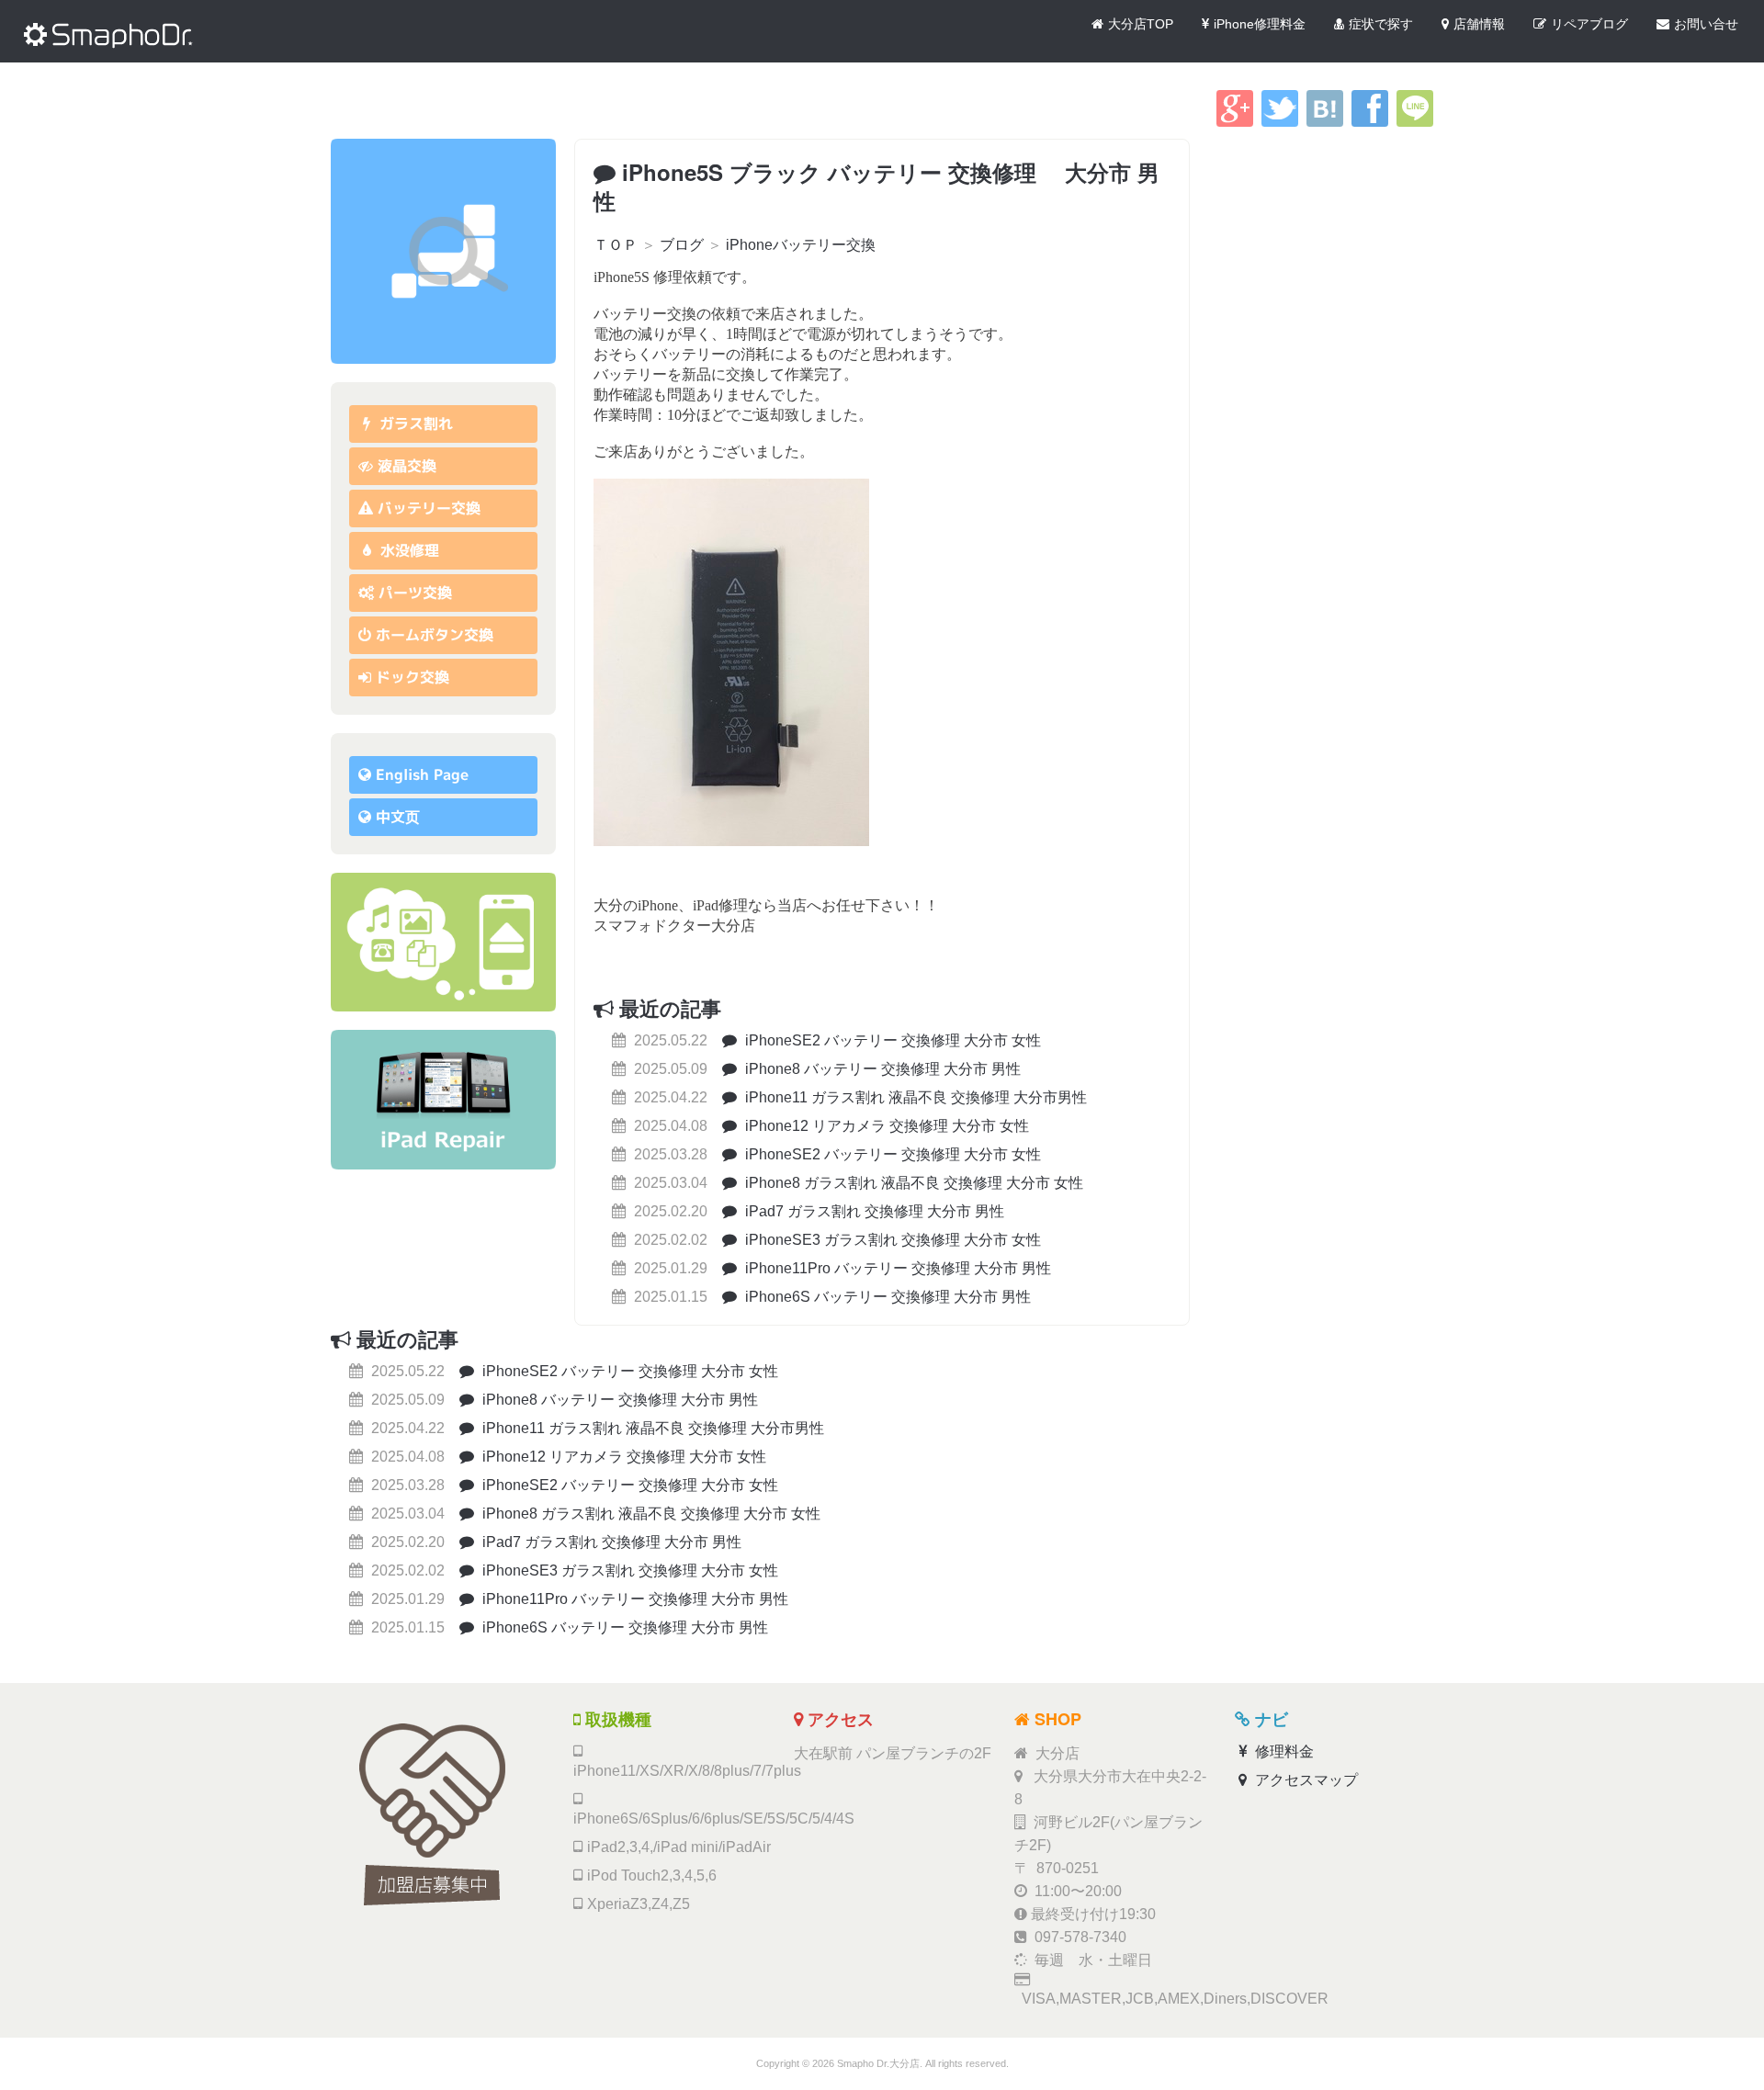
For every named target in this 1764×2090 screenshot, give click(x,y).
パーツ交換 (415, 593)
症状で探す (1381, 24)
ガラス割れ (414, 424)
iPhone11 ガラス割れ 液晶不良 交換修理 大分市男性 (914, 1097)
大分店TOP (1141, 24)
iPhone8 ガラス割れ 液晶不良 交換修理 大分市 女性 (912, 1183)
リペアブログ (1589, 24)
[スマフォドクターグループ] (443, 251)
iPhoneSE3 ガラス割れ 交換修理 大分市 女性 (891, 1240)
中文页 (398, 817)
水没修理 (407, 550)
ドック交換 (413, 677)
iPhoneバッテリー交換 (801, 245)
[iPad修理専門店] (443, 1099)
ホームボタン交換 (435, 635)
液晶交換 (407, 466)
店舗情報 (1479, 24)
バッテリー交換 (429, 508)
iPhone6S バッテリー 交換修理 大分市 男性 (886, 1297)
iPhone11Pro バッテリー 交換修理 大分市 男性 (896, 1268)
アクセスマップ (1305, 1780)
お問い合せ (1706, 24)
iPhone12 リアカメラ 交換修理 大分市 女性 (885, 1126)
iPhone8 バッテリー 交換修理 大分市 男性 (881, 1069)
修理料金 (1283, 1751)
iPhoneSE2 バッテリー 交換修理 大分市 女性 (891, 1040)
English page (422, 774)
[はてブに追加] (1325, 122)
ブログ (682, 245)
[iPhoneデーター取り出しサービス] (443, 942)
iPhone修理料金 (1260, 24)
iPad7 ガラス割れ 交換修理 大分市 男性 (873, 1211)
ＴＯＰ (616, 245)
